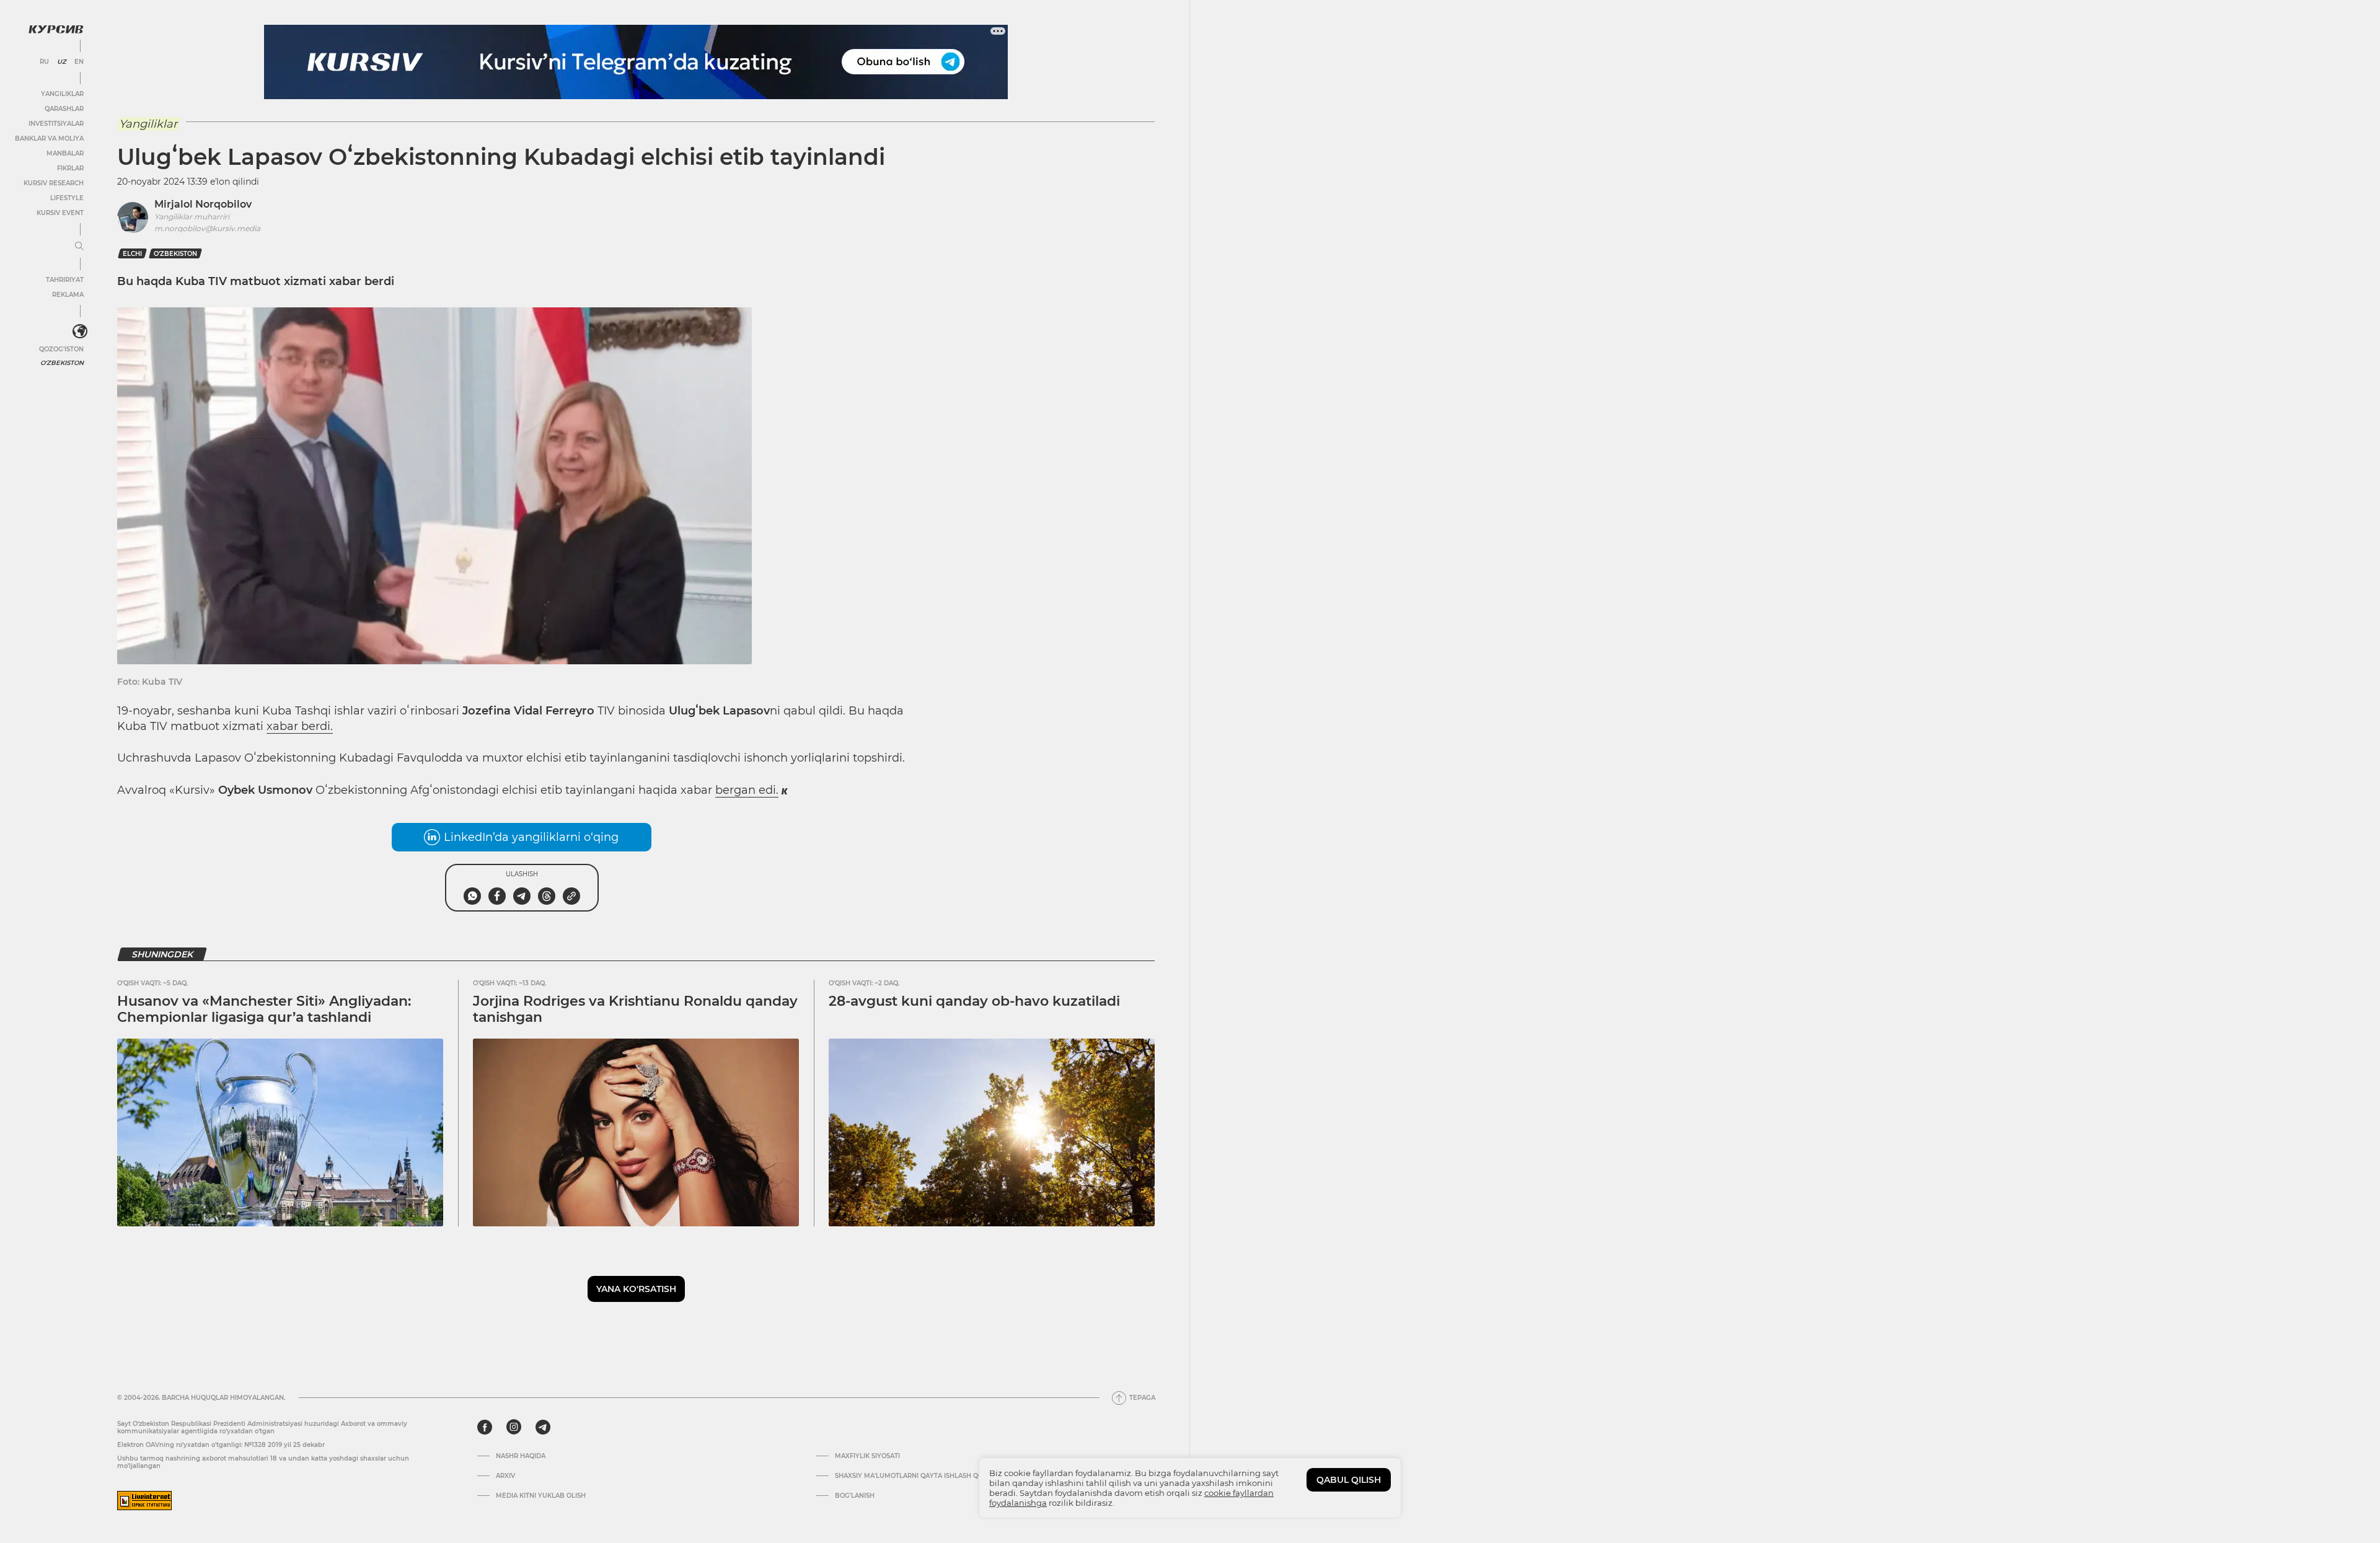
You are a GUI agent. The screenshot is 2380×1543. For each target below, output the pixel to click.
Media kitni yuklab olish (541, 1496)
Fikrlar (70, 168)
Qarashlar (64, 109)
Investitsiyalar (56, 124)
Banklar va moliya (49, 138)
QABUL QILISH (1349, 1480)
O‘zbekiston (175, 254)
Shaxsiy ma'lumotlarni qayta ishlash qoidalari (922, 1476)
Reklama (68, 295)
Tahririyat (65, 280)
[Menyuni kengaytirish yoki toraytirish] (79, 247)
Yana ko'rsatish (636, 1289)
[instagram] (514, 1427)
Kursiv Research (54, 183)
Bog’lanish (855, 1496)
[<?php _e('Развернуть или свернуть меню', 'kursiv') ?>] (80, 332)
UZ (62, 62)
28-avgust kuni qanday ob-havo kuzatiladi (974, 1001)
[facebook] (485, 1427)
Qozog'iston (61, 349)
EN (79, 62)
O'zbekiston (62, 363)
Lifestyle (67, 198)
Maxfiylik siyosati (867, 1456)
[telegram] (543, 1427)
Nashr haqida (521, 1456)
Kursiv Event (60, 213)
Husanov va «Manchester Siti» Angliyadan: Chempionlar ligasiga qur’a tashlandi (264, 1009)
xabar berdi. (300, 726)
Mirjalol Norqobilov (203, 204)
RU (44, 62)
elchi (132, 254)
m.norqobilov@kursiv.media (207, 228)
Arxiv (505, 1476)
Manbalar (65, 153)
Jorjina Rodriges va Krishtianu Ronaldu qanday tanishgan (635, 1009)
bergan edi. (747, 790)
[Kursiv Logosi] (56, 29)
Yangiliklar (62, 94)
